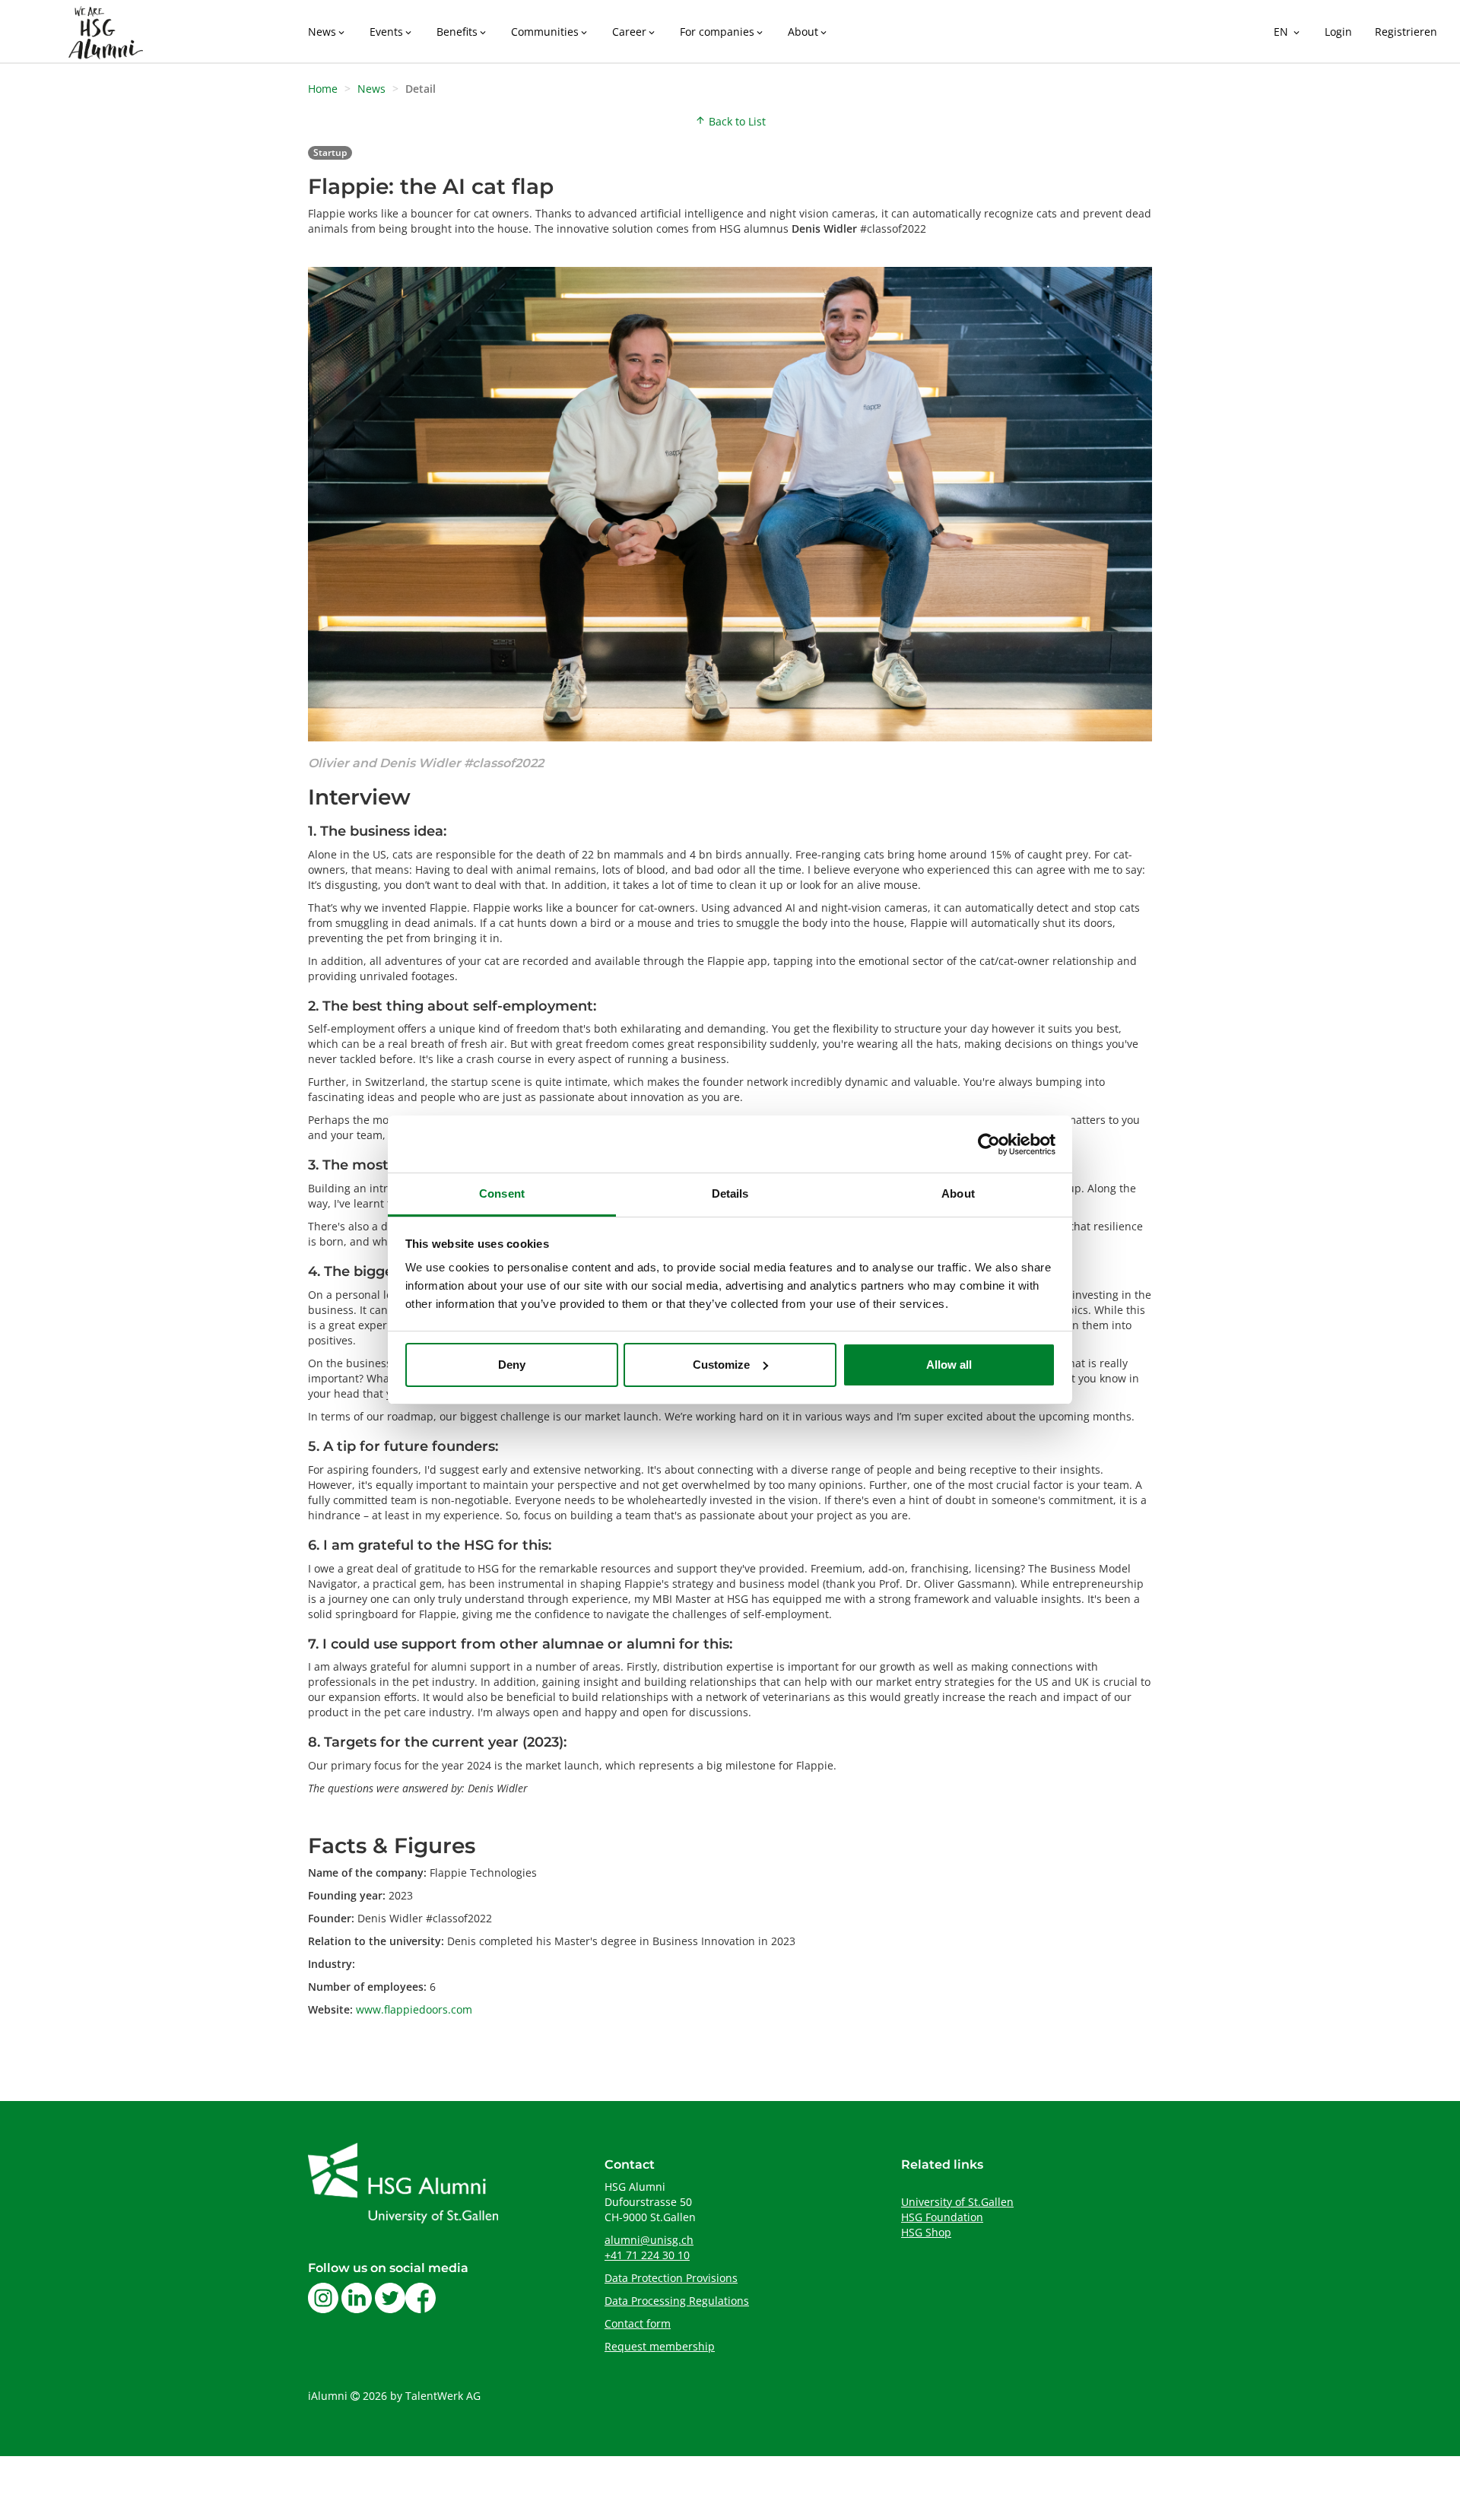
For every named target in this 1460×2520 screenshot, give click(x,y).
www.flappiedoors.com (414, 2009)
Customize (721, 1365)
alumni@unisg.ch (649, 2240)
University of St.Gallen (957, 2202)
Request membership (660, 2346)
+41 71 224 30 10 (647, 2255)
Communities (550, 32)
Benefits (462, 32)
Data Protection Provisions (671, 2278)
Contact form (638, 2323)
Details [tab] (730, 1193)
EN (1288, 32)
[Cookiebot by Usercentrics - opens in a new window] (989, 1144)
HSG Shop (926, 2232)
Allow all (949, 1365)
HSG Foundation (942, 2217)
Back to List (730, 121)
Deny (512, 1365)
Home (323, 89)
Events (392, 32)
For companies (722, 32)
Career (635, 32)
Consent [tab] (502, 1193)
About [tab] (958, 1193)
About (808, 32)
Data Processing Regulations (677, 2301)
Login (1338, 32)
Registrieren (1406, 32)
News (327, 32)
